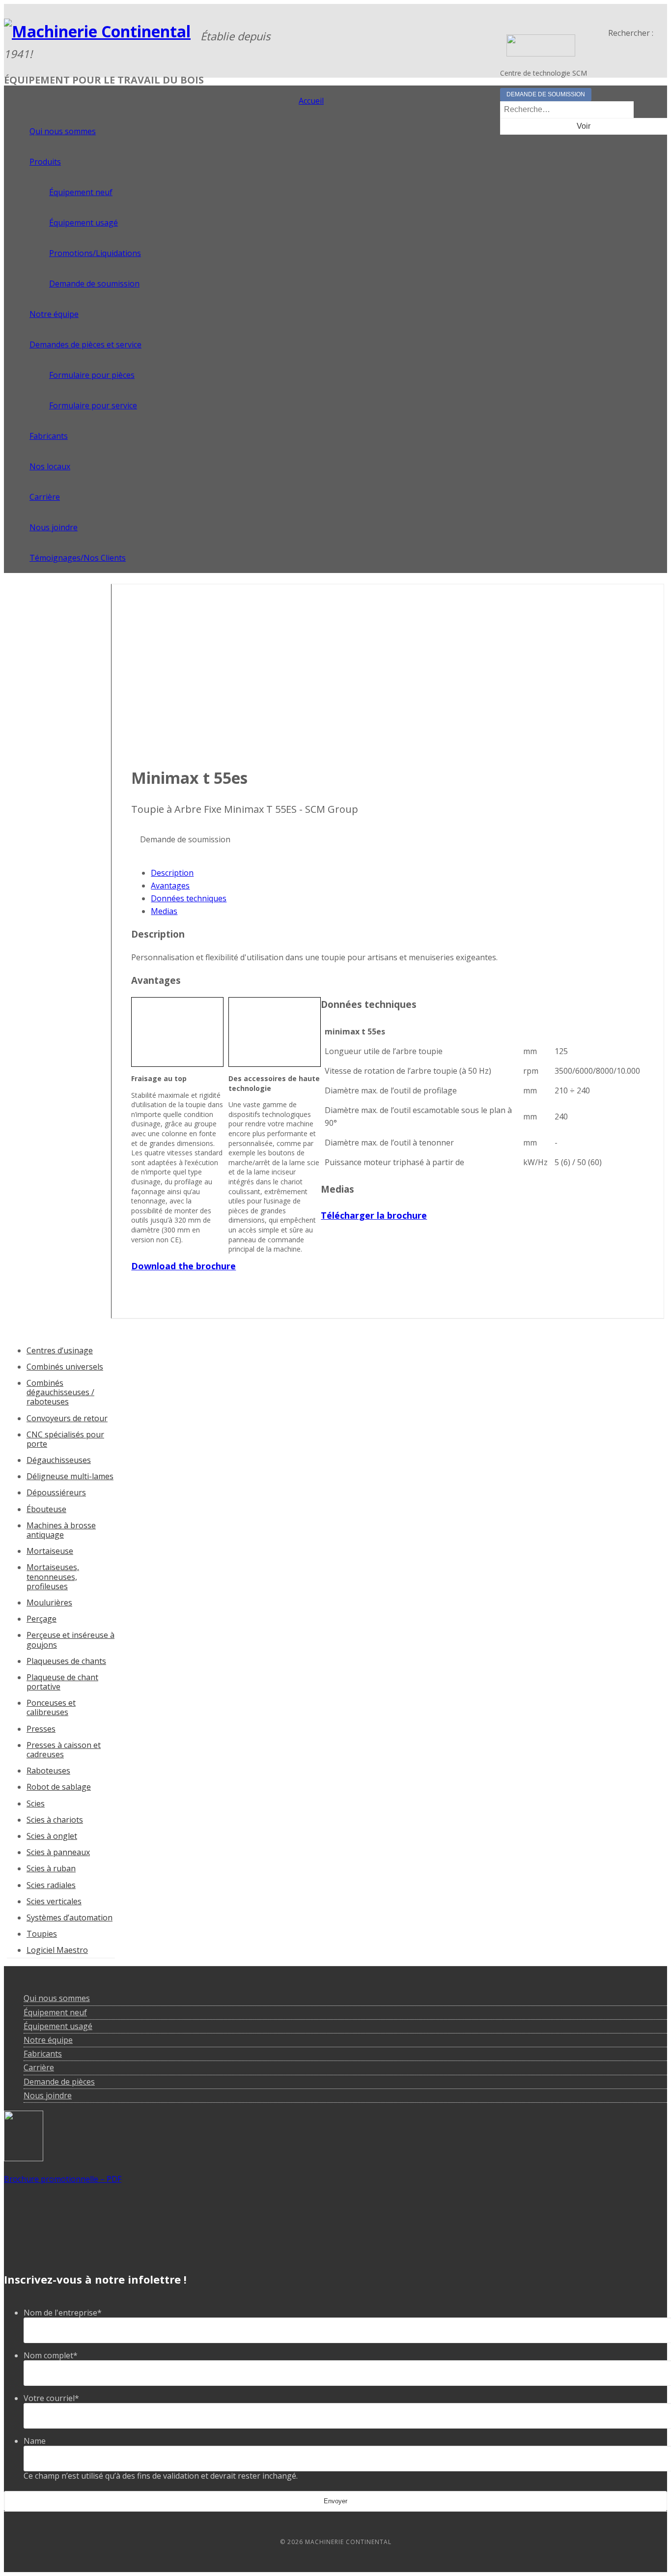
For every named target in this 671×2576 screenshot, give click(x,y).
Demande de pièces (59, 2082)
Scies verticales (54, 1901)
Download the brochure (183, 1266)
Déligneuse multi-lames (70, 1476)
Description (172, 873)
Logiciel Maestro (57, 1950)
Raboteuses (48, 1771)
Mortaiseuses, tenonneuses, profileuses (53, 1576)
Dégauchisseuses (59, 1460)
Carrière (39, 2067)
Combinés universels (65, 1367)
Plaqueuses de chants (66, 1661)
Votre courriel (51, 2398)
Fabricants (43, 2054)
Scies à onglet (52, 1836)
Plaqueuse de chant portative (62, 1682)
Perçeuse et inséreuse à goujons (70, 1640)
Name (35, 2441)
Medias (164, 911)
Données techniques (189, 898)
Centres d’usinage (60, 1350)
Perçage (42, 1619)
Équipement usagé (58, 2026)
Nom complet (51, 2355)
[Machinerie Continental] (97, 31)
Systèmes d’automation (70, 1918)
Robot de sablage (59, 1787)
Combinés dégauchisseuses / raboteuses (60, 1392)
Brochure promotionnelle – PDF (63, 2179)
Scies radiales (51, 1885)
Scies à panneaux (58, 1852)
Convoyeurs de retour (67, 1418)
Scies (36, 1803)
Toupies (42, 1934)
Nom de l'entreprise (63, 2313)
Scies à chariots (55, 1820)
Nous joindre (48, 2095)
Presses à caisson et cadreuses (64, 1750)
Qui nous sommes (57, 1998)
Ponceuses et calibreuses (51, 1707)
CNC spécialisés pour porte (65, 1439)
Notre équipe (48, 2040)
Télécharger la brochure (374, 1215)
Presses (41, 1729)
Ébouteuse (46, 1509)
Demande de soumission (546, 94)
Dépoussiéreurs (56, 1492)
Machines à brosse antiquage (61, 1530)
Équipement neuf (55, 2012)
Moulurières (49, 1603)
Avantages (170, 886)
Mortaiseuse (50, 1551)
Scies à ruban (51, 1868)
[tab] (397, 873)
